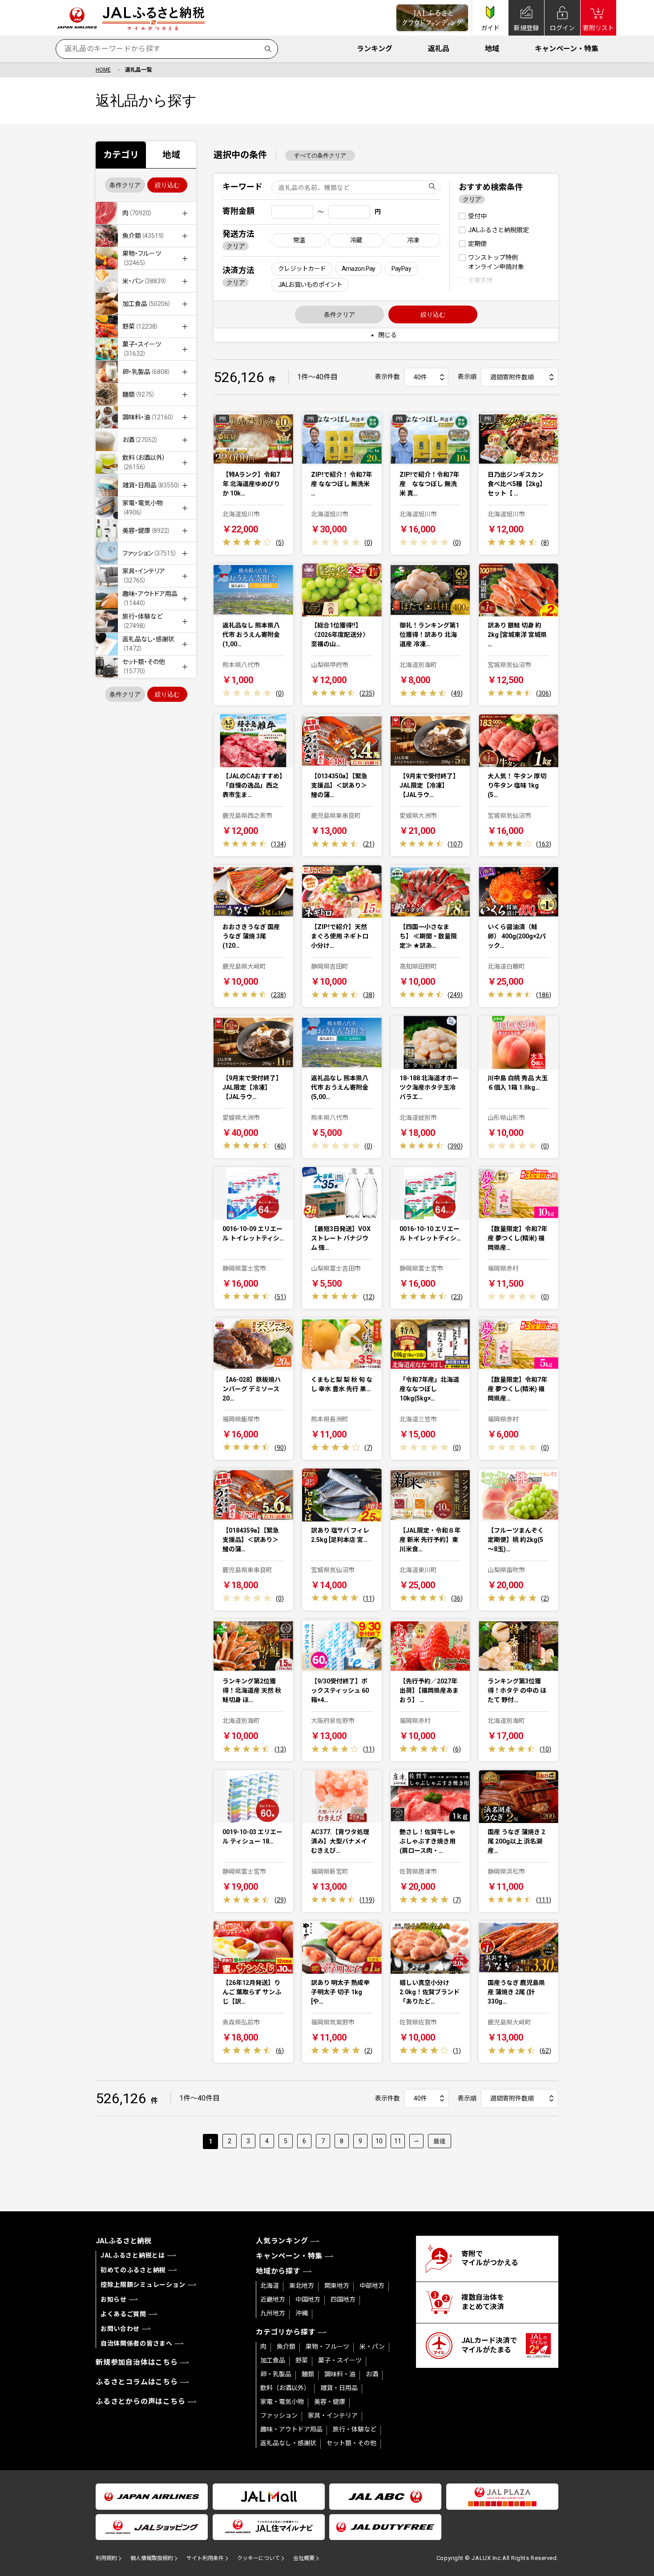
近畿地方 (273, 2299)
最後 (440, 2141)
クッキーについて (258, 2558)
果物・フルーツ (327, 2347)
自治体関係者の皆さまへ (137, 2343)
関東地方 (337, 2286)
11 (398, 2141)
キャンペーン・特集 (567, 49)
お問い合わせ (120, 2329)
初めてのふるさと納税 (133, 2270)
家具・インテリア (333, 2415)
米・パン (372, 2347)
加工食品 (273, 2360)
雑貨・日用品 (339, 2388)
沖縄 (302, 2313)
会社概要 (304, 2558)
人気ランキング (282, 2241)
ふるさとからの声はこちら (141, 2401)
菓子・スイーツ (340, 2360)
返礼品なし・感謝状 (288, 2443)
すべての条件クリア (320, 155)
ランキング (375, 49)
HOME (103, 70)
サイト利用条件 (205, 2558)
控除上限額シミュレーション (143, 2285)
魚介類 (286, 2347)
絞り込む (167, 185)
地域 (492, 49)
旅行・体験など (355, 2429)
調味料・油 (340, 2374)
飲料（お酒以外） (285, 2388)
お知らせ (114, 2299)
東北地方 (302, 2286)
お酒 (372, 2374)
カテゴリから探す (286, 2332)
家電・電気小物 (282, 2402)
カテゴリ (121, 155)
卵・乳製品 (276, 2374)
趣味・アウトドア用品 (291, 2429)
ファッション (279, 2415)
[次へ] (416, 2141)
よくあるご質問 (123, 2314)
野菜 (302, 2360)
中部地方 (372, 2286)
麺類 (308, 2374)
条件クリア (125, 185)
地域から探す (278, 2271)
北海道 (270, 2286)
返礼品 (439, 49)
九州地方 (273, 2313)
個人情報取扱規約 (152, 2558)
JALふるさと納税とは (133, 2255)
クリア (236, 246)
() (280, 543)
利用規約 (106, 2558)
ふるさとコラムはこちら (137, 2382)
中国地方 (308, 2299)
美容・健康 (330, 2402)
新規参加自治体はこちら (137, 2362)
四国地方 (343, 2299)
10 (379, 2141)
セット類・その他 (351, 2443)
